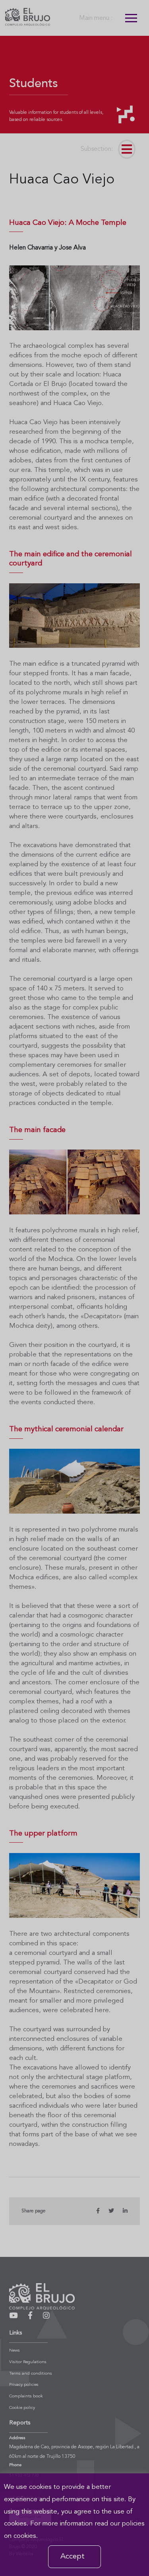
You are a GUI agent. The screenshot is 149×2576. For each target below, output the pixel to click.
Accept (73, 2557)
